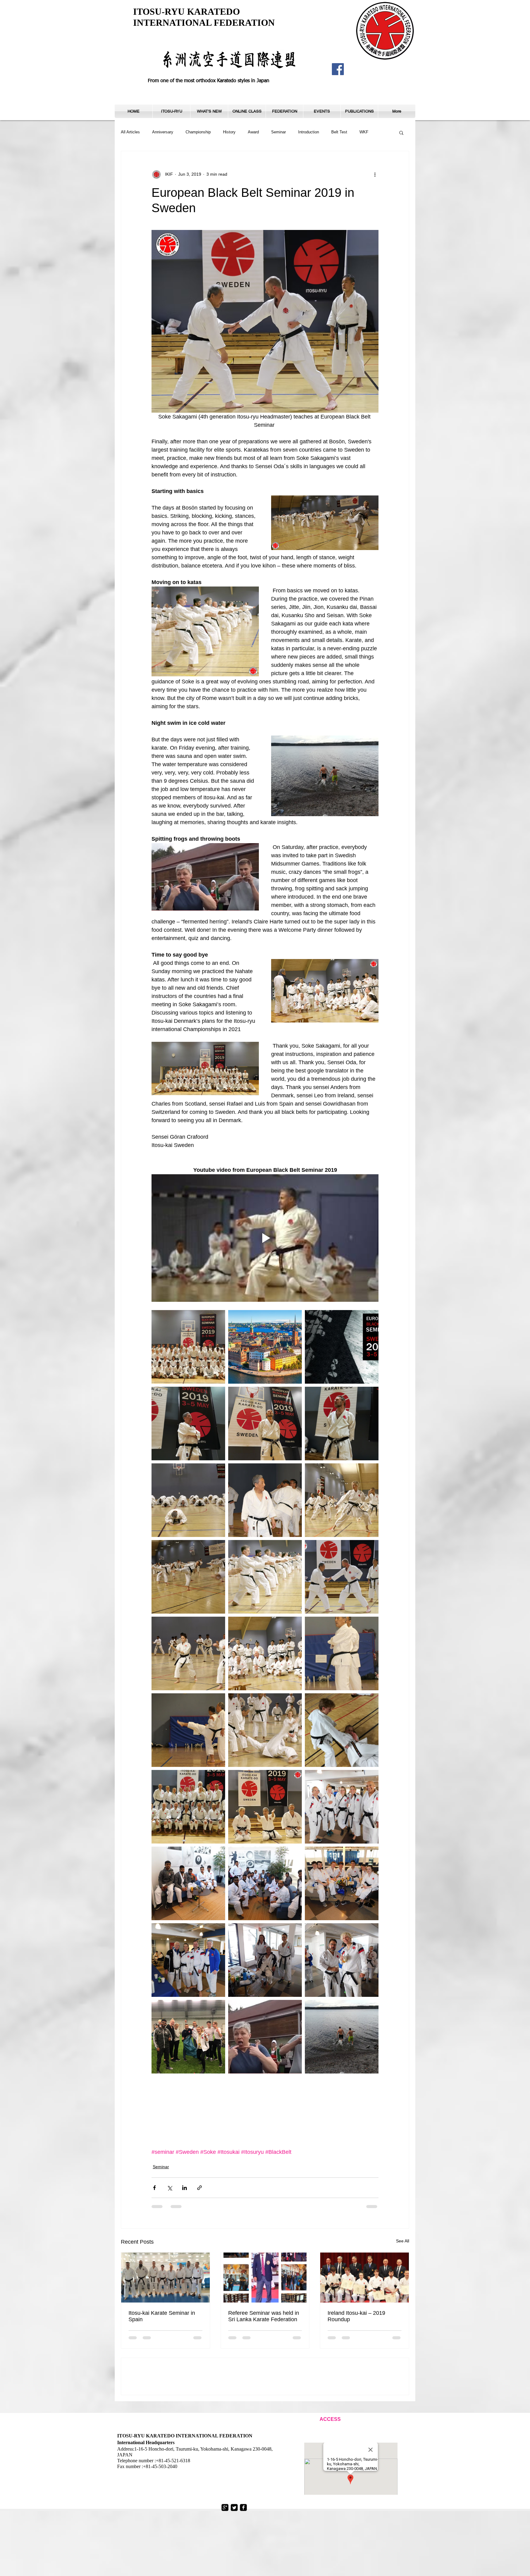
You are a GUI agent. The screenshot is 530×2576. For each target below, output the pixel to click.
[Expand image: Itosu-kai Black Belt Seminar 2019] (342, 1347)
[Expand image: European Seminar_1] (188, 1347)
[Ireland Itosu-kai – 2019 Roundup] (365, 2277)
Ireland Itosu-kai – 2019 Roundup (356, 2316)
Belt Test (339, 132)
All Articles (130, 132)
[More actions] (375, 174)
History (229, 132)
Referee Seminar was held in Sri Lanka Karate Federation (264, 2316)
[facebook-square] (243, 2551)
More (364, 132)
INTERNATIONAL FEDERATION (204, 23)
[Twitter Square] (234, 2551)
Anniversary (163, 132)
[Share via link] (200, 2188)
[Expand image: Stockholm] (265, 1347)
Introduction (309, 132)
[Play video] (265, 1238)
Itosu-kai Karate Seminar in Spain (162, 2316)
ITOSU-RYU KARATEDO (186, 11)
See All (403, 2241)
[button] (171, 111)
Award (253, 132)
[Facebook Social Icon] (338, 69)
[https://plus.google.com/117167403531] (225, 2551)
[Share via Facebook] (154, 2188)
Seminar (278, 132)
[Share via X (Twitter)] (169, 2188)
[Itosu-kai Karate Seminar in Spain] (165, 2277)
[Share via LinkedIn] (184, 2188)
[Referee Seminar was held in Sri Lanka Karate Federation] (265, 2277)
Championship (198, 132)
